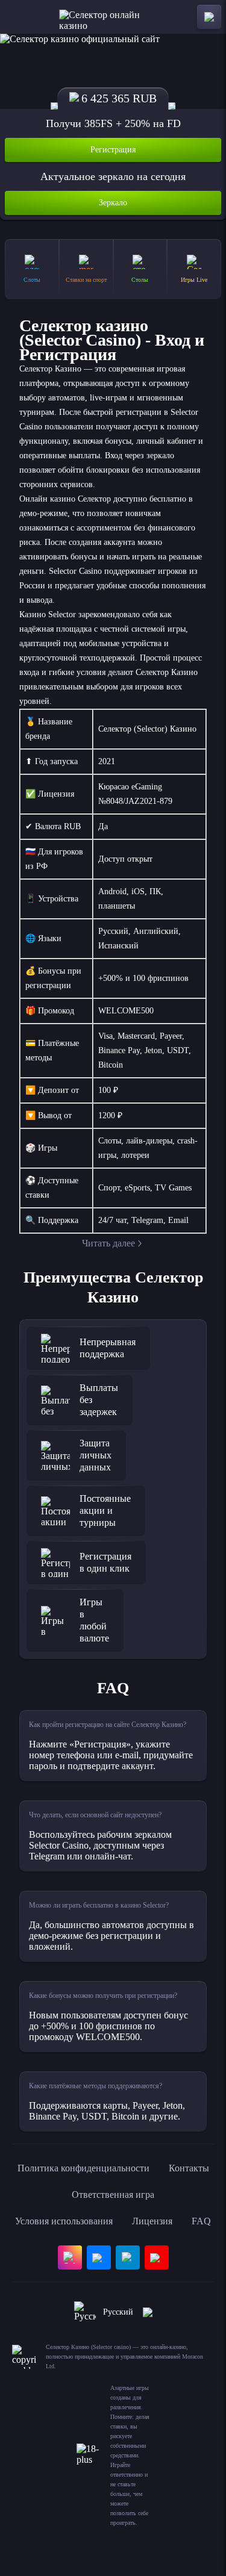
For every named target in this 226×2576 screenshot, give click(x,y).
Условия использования (64, 2221)
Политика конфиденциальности (83, 2168)
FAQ (201, 2221)
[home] (113, 17)
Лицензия (152, 2221)
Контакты (189, 2168)
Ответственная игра (113, 2195)
